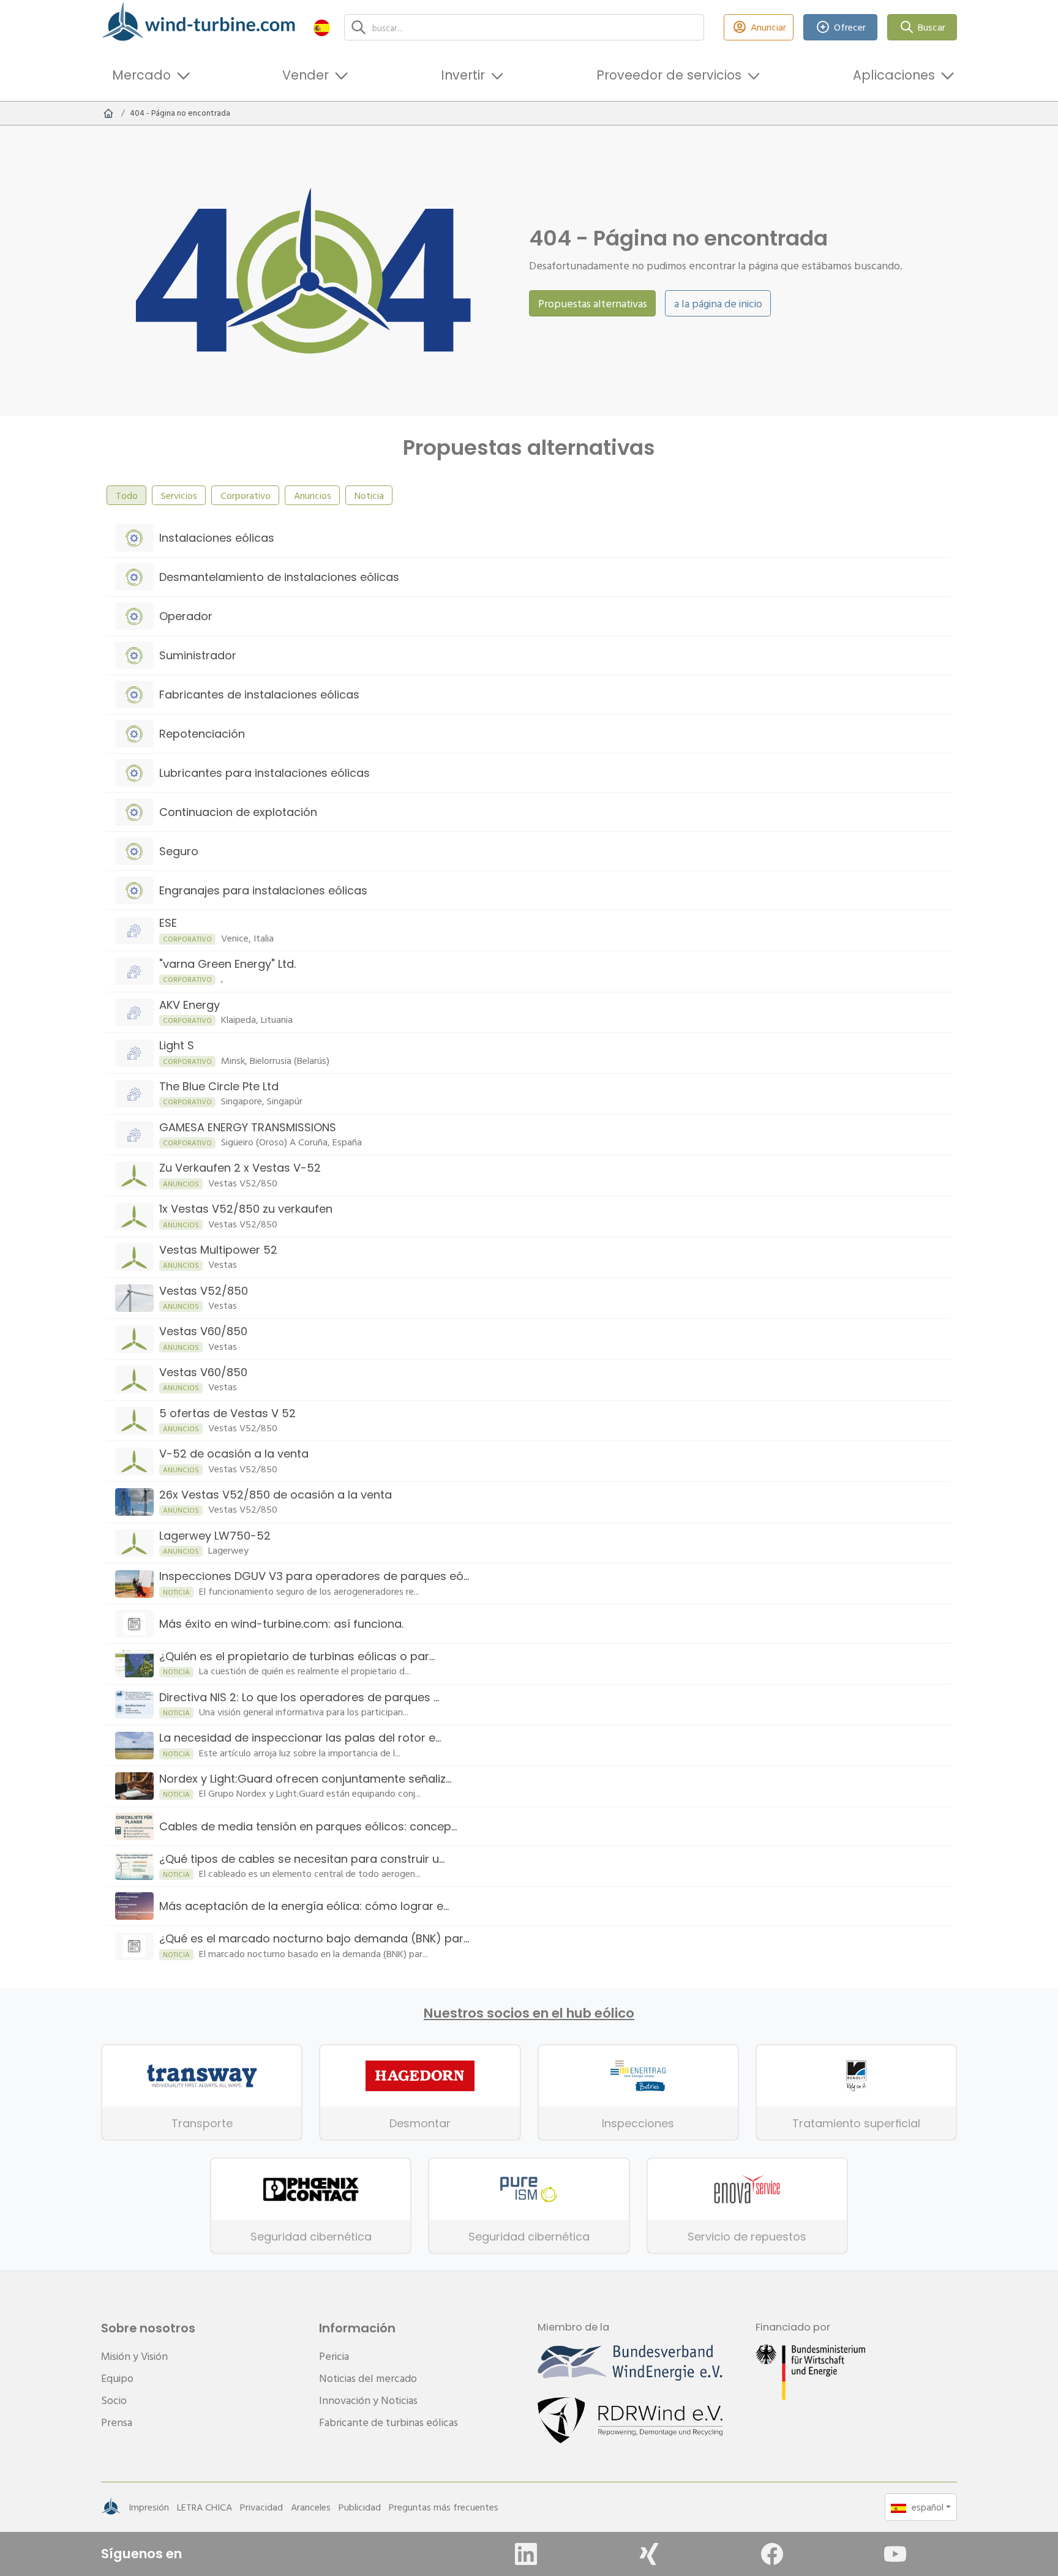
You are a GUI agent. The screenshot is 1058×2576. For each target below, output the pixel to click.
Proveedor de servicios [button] (669, 75)
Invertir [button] (463, 75)
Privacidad (261, 2507)
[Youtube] (895, 2554)
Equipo (117, 2378)
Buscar (932, 27)
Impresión (149, 2507)
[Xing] (649, 2554)
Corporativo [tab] (246, 495)
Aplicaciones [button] (894, 75)
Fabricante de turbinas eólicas (388, 2422)
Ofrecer (850, 27)
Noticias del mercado (368, 2378)
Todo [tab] (127, 495)
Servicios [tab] (179, 495)
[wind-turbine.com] (108, 113)
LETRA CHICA (204, 2507)
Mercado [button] (141, 75)
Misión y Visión (134, 2356)
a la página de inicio (718, 303)
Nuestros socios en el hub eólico (529, 2013)
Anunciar (768, 27)
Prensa (117, 2422)
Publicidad (360, 2507)
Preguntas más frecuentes (444, 2507)
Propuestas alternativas (593, 303)
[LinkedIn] (526, 2554)
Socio (114, 2400)
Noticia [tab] (369, 495)
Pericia (334, 2356)
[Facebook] (772, 2554)
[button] (322, 27)
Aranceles (311, 2507)
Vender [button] (306, 75)
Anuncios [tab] (313, 495)
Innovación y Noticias (368, 2400)
